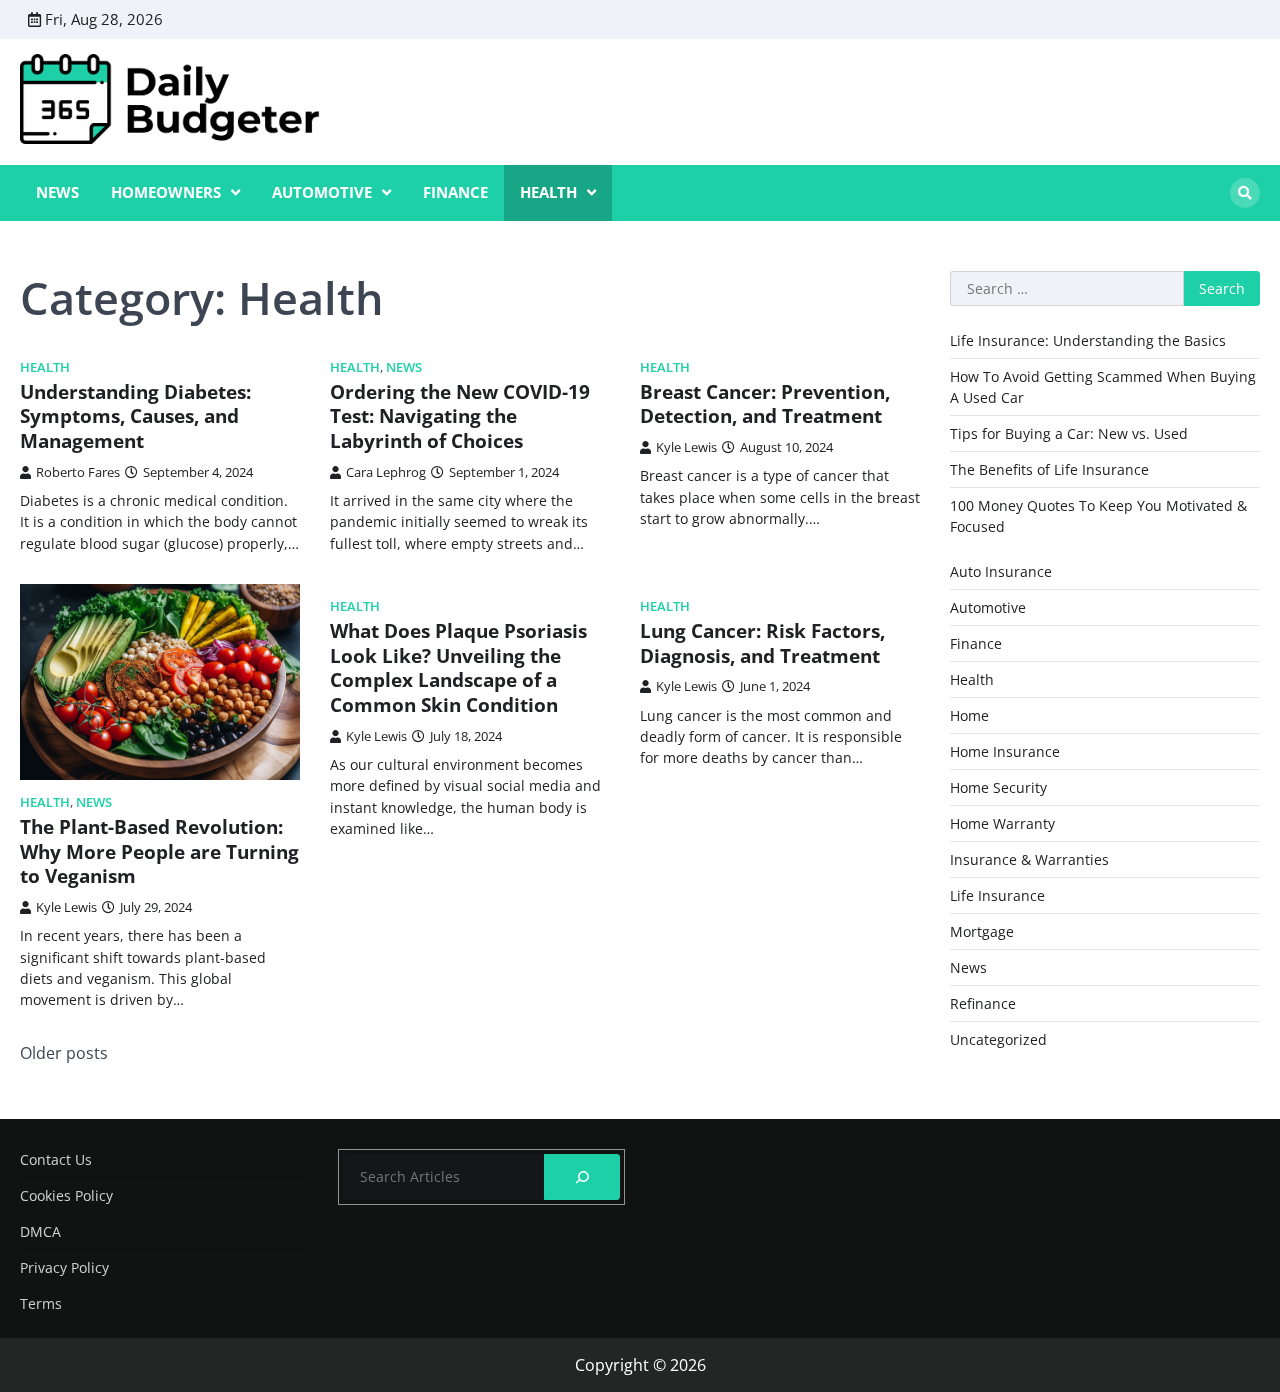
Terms (41, 1303)
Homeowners (166, 192)
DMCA (40, 1231)
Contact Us (56, 1159)
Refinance (983, 1003)
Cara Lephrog (386, 472)
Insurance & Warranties (1029, 859)
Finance (455, 192)
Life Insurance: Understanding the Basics (1088, 340)
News (57, 192)
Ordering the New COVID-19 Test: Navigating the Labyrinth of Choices (460, 416)
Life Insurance (997, 895)
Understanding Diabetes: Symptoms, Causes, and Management (135, 416)
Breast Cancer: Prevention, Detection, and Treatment (765, 404)
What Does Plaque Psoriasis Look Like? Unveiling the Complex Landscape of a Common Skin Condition (458, 668)
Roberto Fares (78, 472)
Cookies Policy (66, 1195)
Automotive (322, 192)
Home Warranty (1002, 823)
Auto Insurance (1001, 571)
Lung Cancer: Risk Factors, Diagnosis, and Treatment (762, 643)
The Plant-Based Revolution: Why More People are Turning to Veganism (159, 851)
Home (969, 715)
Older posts (64, 1053)
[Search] (1245, 193)
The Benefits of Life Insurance (1049, 469)
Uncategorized (998, 1039)
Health (548, 192)
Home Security (998, 787)
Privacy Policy (64, 1267)
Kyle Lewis (686, 447)
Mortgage (982, 931)
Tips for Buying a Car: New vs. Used (1069, 433)
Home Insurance (1005, 751)
